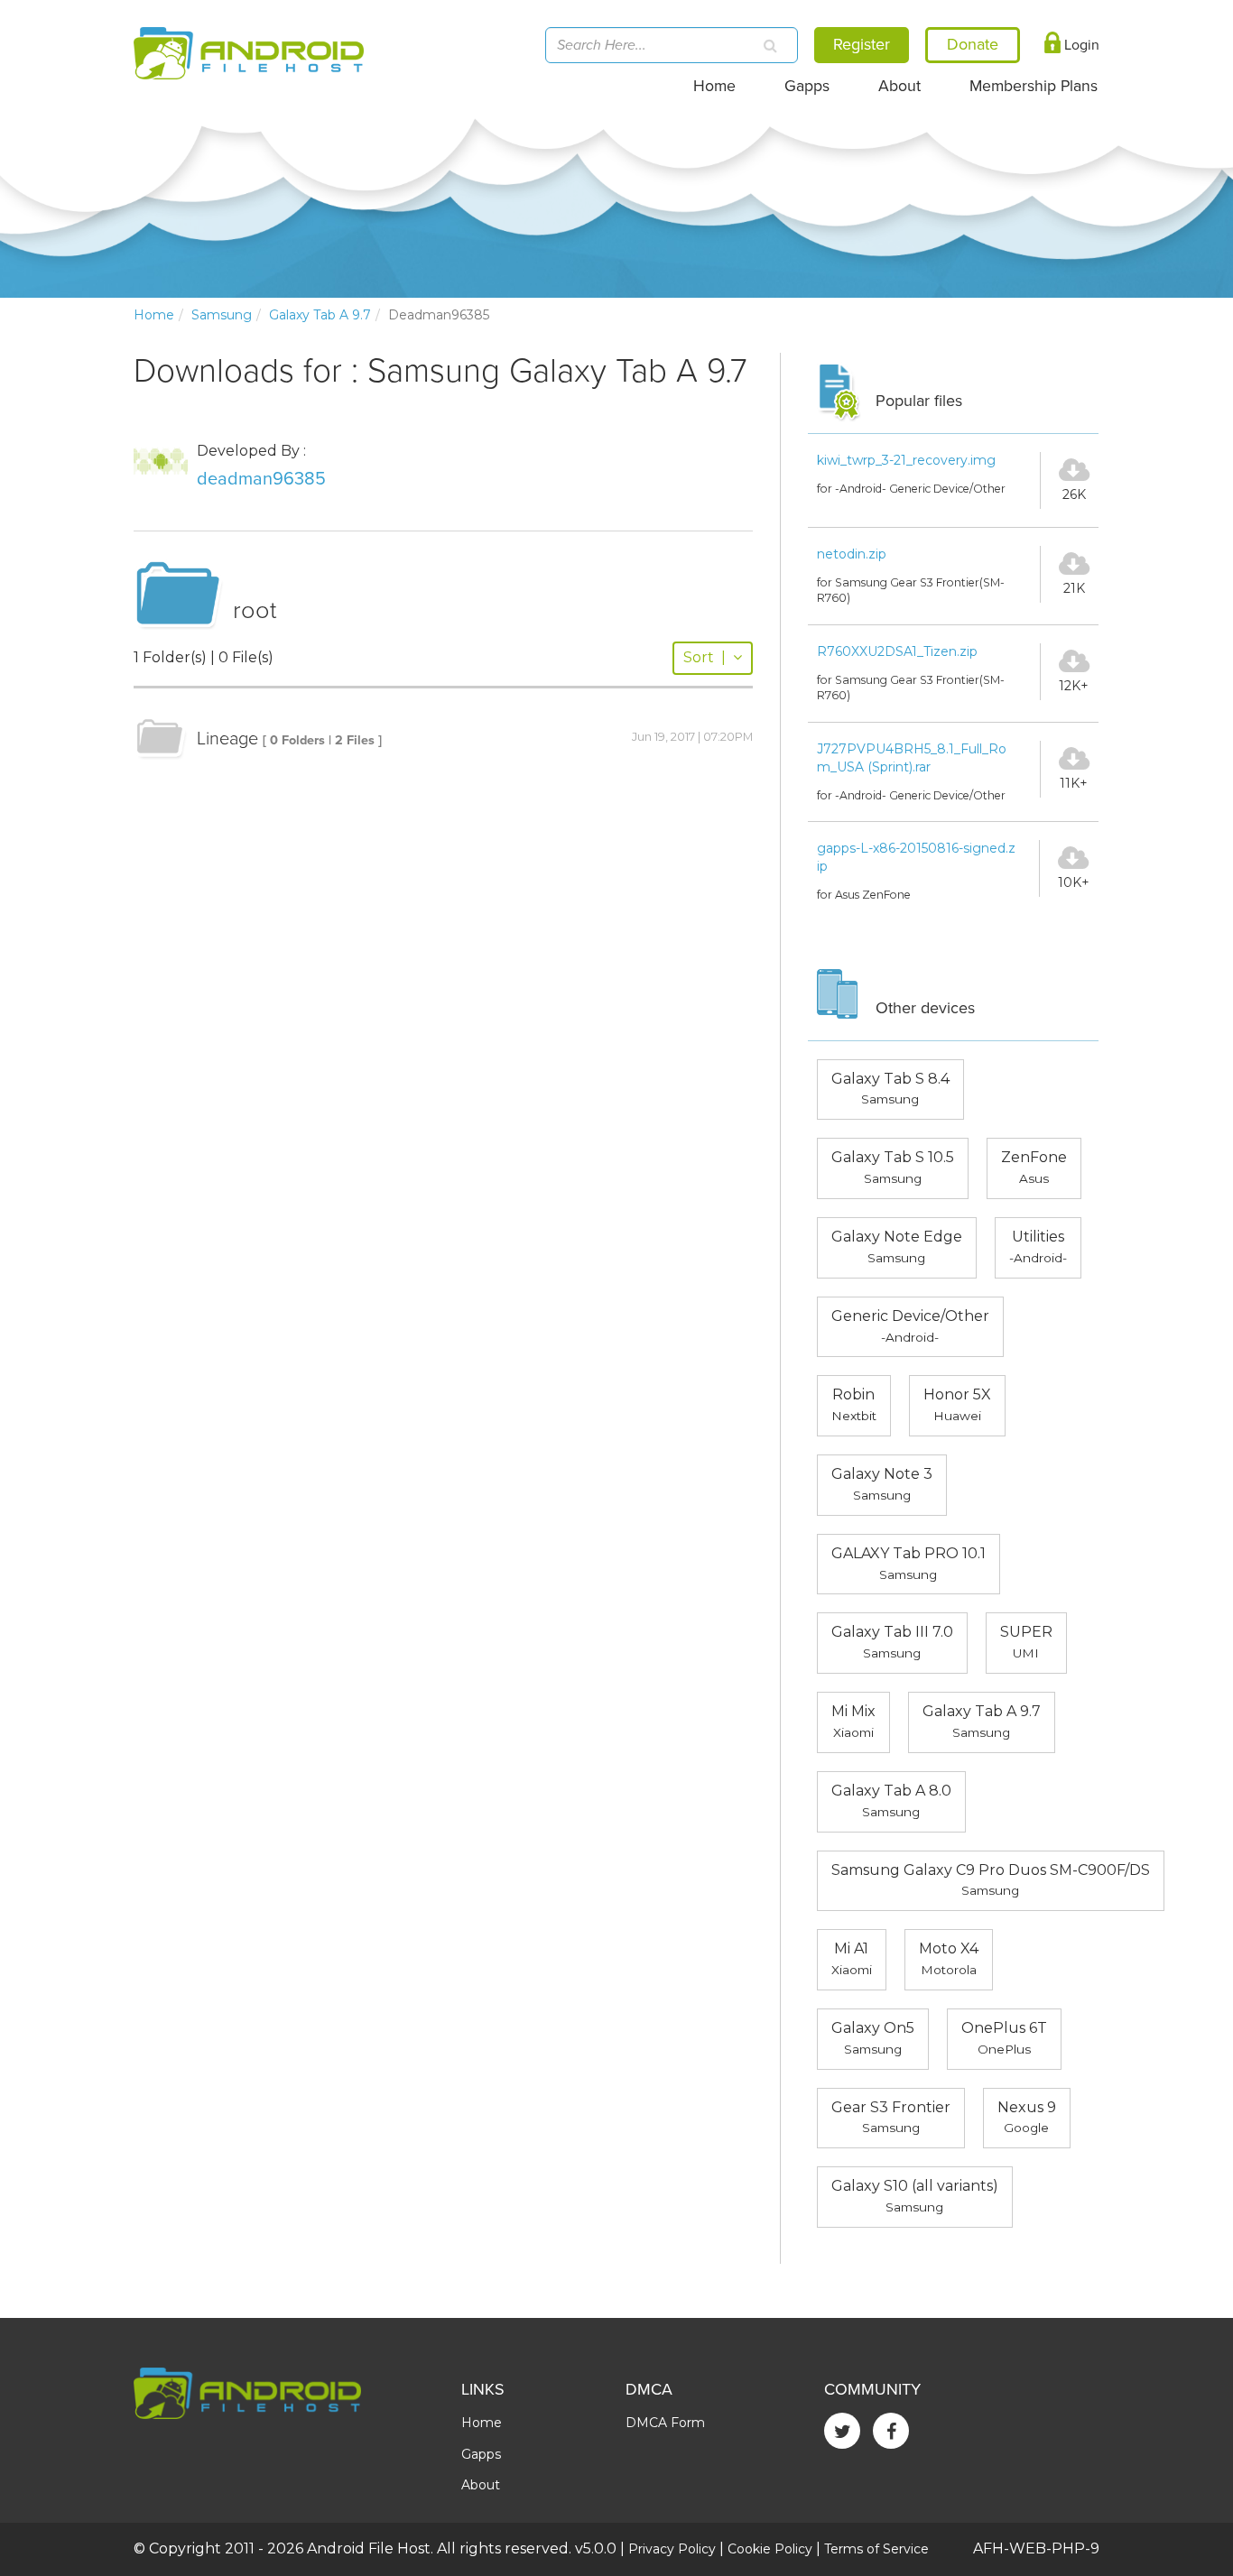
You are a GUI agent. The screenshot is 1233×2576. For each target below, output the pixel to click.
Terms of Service (876, 2549)
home (154, 315)
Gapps (807, 86)
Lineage (227, 739)
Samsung (222, 315)
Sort (705, 657)
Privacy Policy (672, 2549)
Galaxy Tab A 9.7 (320, 315)
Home (714, 86)
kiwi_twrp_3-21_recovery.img (906, 460)
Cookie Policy (770, 2549)
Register (862, 44)
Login (1080, 45)
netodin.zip (852, 554)
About (899, 86)
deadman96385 (261, 479)
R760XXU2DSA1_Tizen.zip (897, 651)
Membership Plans (1034, 86)
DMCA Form (665, 2423)
